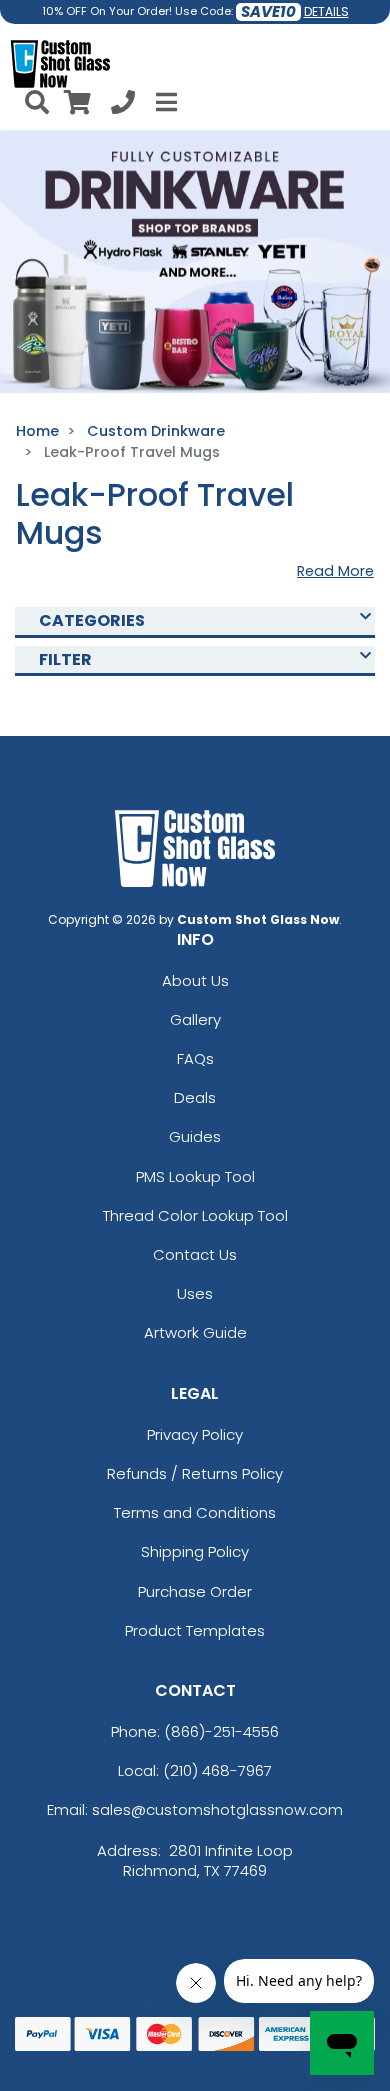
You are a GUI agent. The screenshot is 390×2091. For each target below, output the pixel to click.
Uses (195, 1293)
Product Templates (195, 1630)
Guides (195, 1136)
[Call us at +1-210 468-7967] (123, 105)
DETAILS (326, 11)
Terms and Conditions (195, 1512)
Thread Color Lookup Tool (195, 1215)
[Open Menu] (164, 102)
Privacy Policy (195, 1434)
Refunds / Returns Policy (195, 1473)
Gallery (195, 1019)
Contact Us (195, 1254)
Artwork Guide (195, 1332)
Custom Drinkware (156, 431)
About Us (195, 980)
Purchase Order (195, 1591)
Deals (195, 1097)
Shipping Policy (195, 1551)
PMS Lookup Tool (195, 1176)
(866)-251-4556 (221, 1731)
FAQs (195, 1058)
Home (37, 431)
